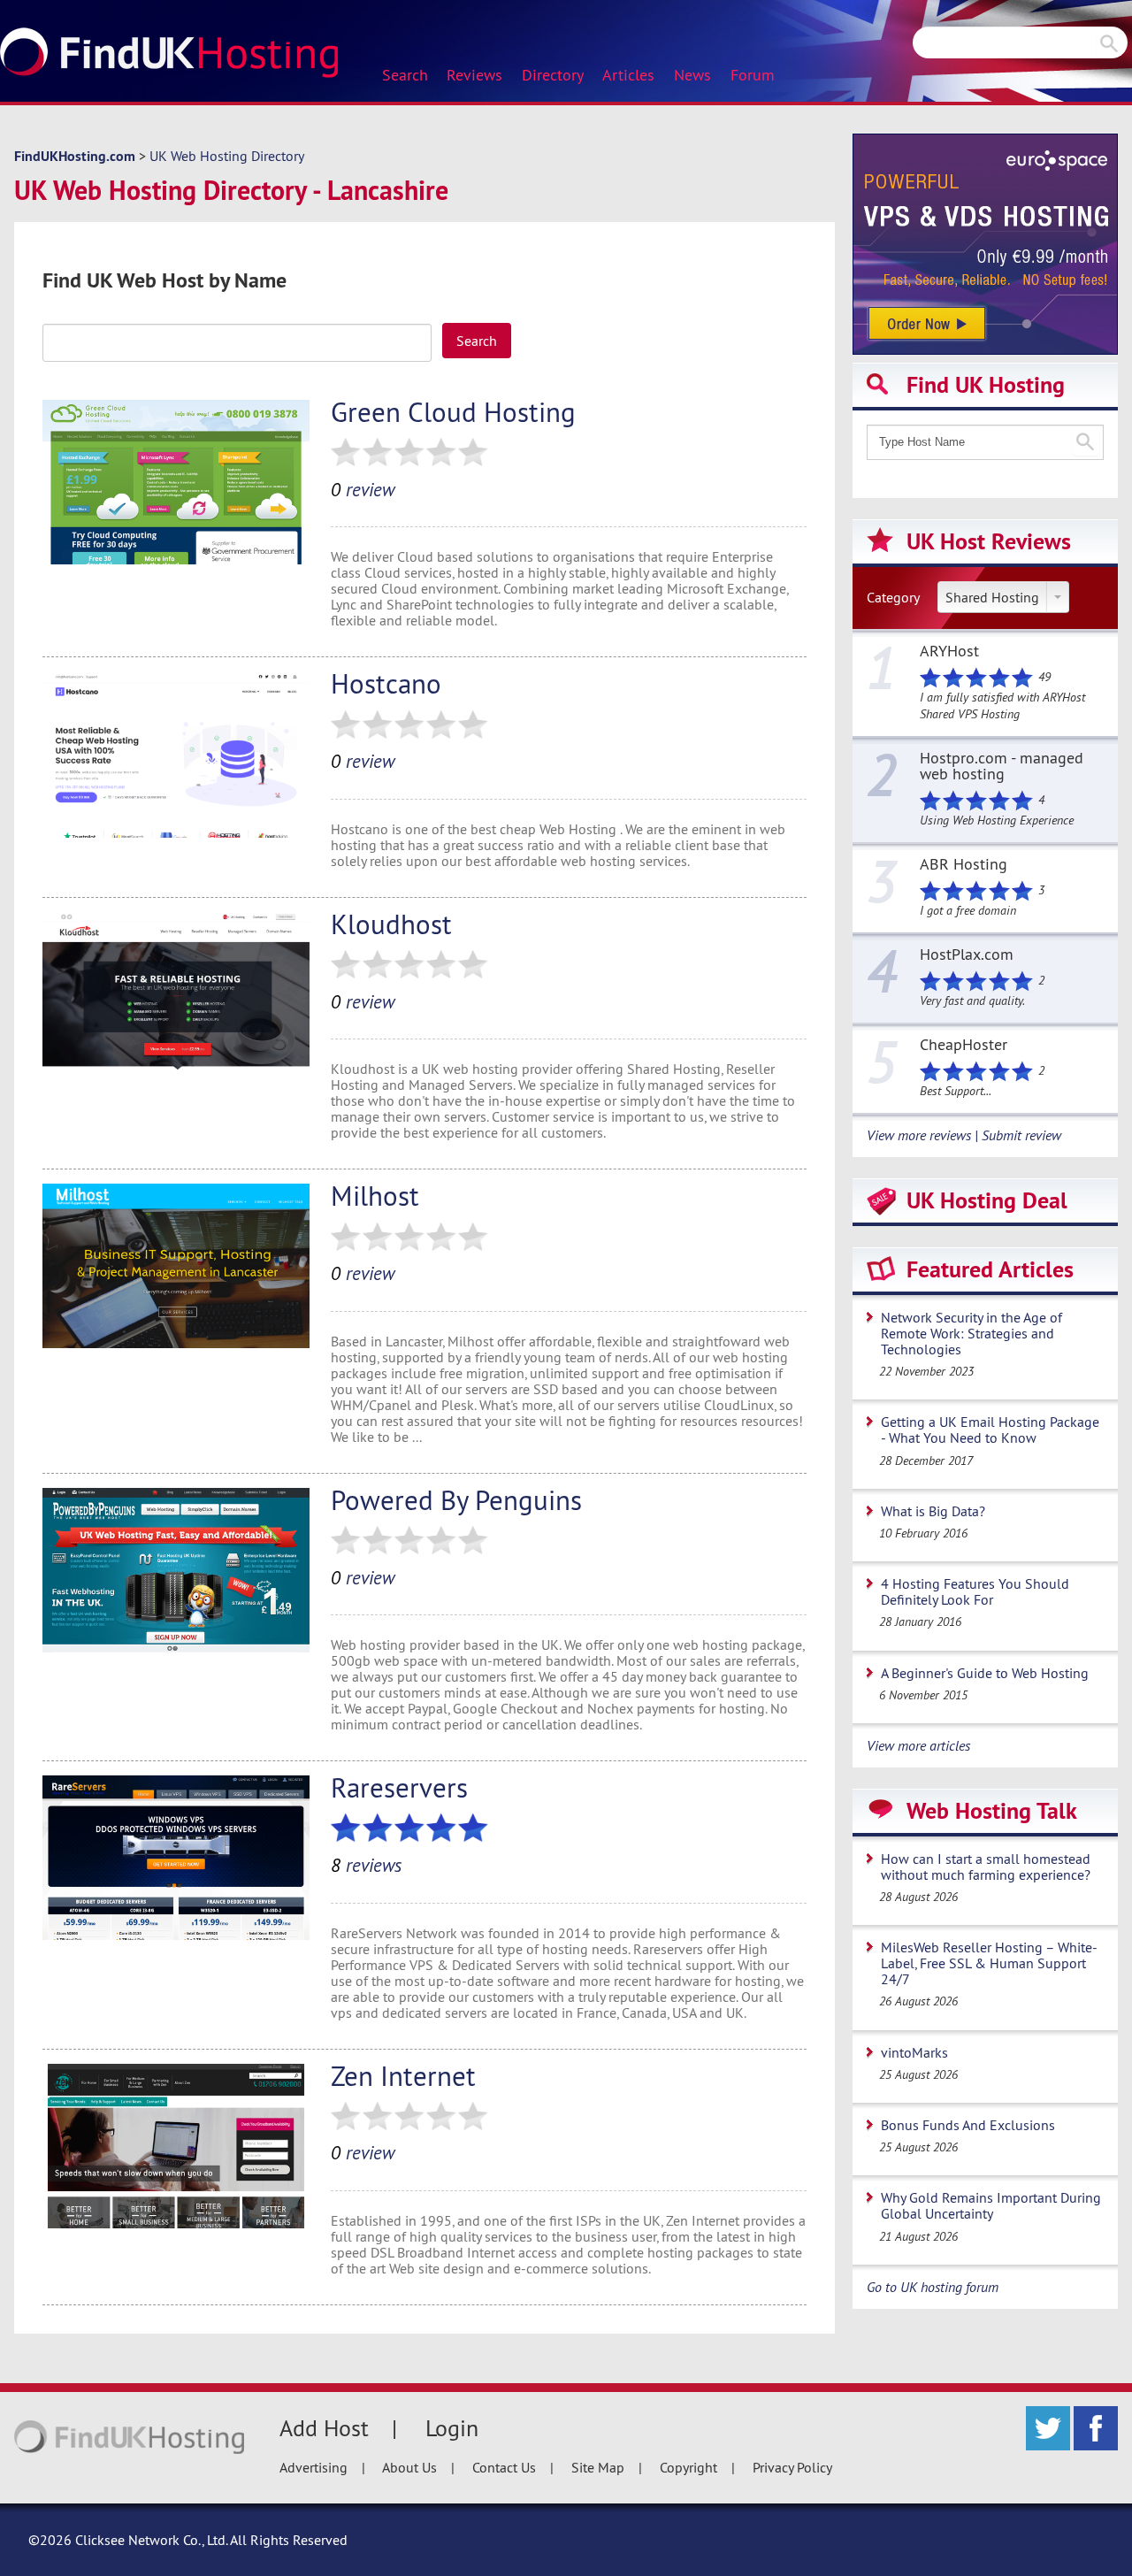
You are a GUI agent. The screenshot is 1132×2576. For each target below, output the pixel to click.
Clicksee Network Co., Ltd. (151, 2540)
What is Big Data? (933, 1511)
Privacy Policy (792, 2467)
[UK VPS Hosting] (985, 242)
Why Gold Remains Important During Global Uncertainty (991, 2205)
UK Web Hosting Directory (227, 156)
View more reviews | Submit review (964, 1135)
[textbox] (237, 343)
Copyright (688, 2467)
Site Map (598, 2467)
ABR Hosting (964, 865)
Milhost (375, 1196)
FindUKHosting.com (75, 156)
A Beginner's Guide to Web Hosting (985, 1673)
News (692, 75)
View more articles (918, 1745)
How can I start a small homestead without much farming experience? (986, 1867)
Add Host (324, 2428)
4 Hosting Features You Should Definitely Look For (975, 1591)
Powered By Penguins (456, 1500)
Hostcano (386, 683)
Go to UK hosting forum (933, 2287)
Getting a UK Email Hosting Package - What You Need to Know (990, 1430)
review (363, 490)
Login (452, 2428)
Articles (628, 75)
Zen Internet (403, 2076)
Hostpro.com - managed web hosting (1002, 767)
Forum (753, 75)
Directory (553, 75)
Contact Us (504, 2467)
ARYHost (949, 652)
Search (405, 75)
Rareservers (399, 1787)
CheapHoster (964, 1046)
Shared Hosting (992, 597)
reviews (366, 1866)
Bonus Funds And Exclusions (968, 2125)
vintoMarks (914, 2052)
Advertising (314, 2467)
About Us (409, 2467)
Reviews (474, 75)
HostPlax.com (967, 955)
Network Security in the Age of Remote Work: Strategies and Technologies (971, 1333)
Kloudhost (391, 924)
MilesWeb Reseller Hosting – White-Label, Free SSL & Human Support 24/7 (989, 1963)
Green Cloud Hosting (453, 412)
